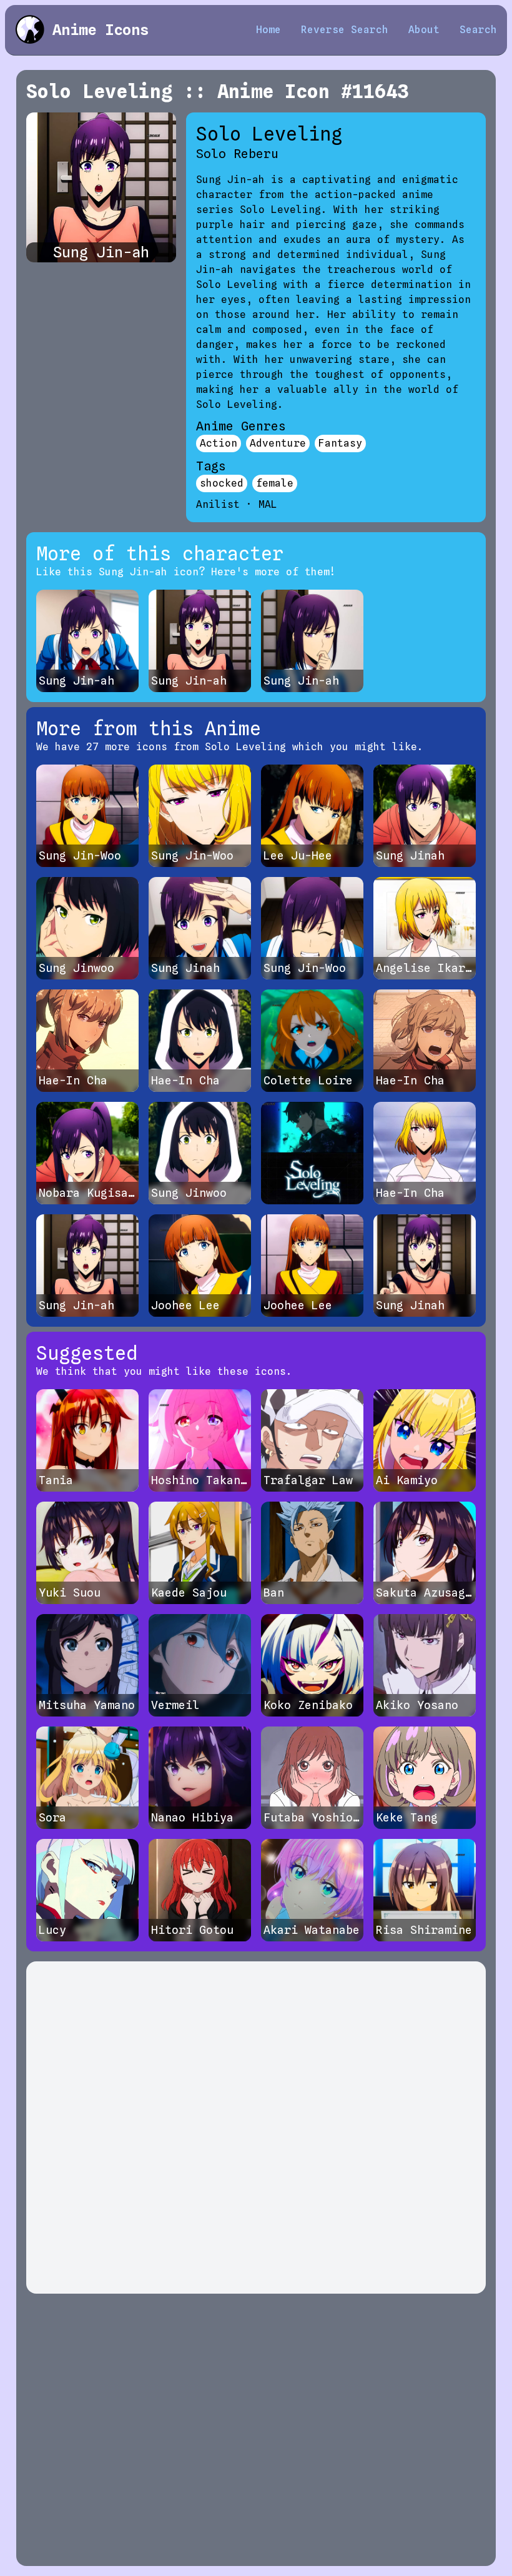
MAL (268, 504)
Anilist (218, 504)
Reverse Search (345, 30)
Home (268, 30)
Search (478, 30)
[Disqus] (256, 2128)
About (424, 30)
